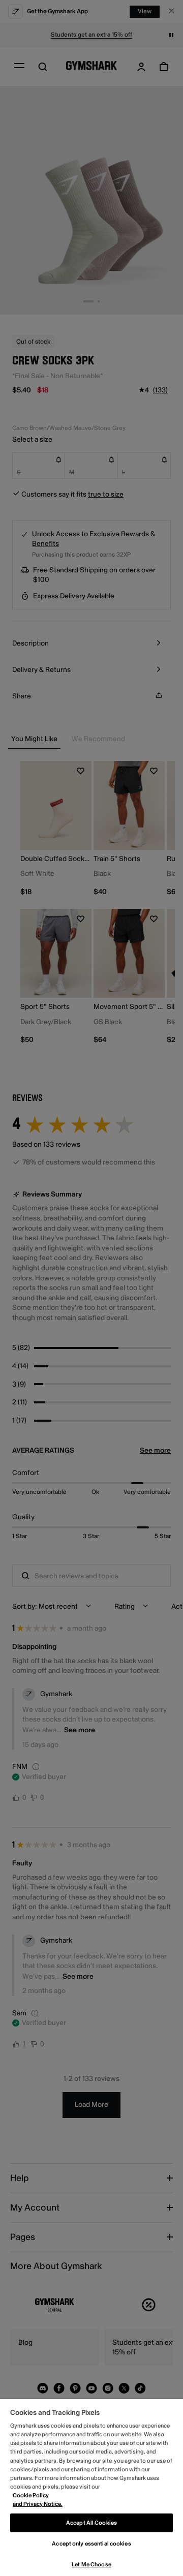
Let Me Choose (91, 2565)
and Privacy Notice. (38, 2504)
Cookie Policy (31, 2495)
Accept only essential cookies (91, 2544)
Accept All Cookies (91, 2523)
